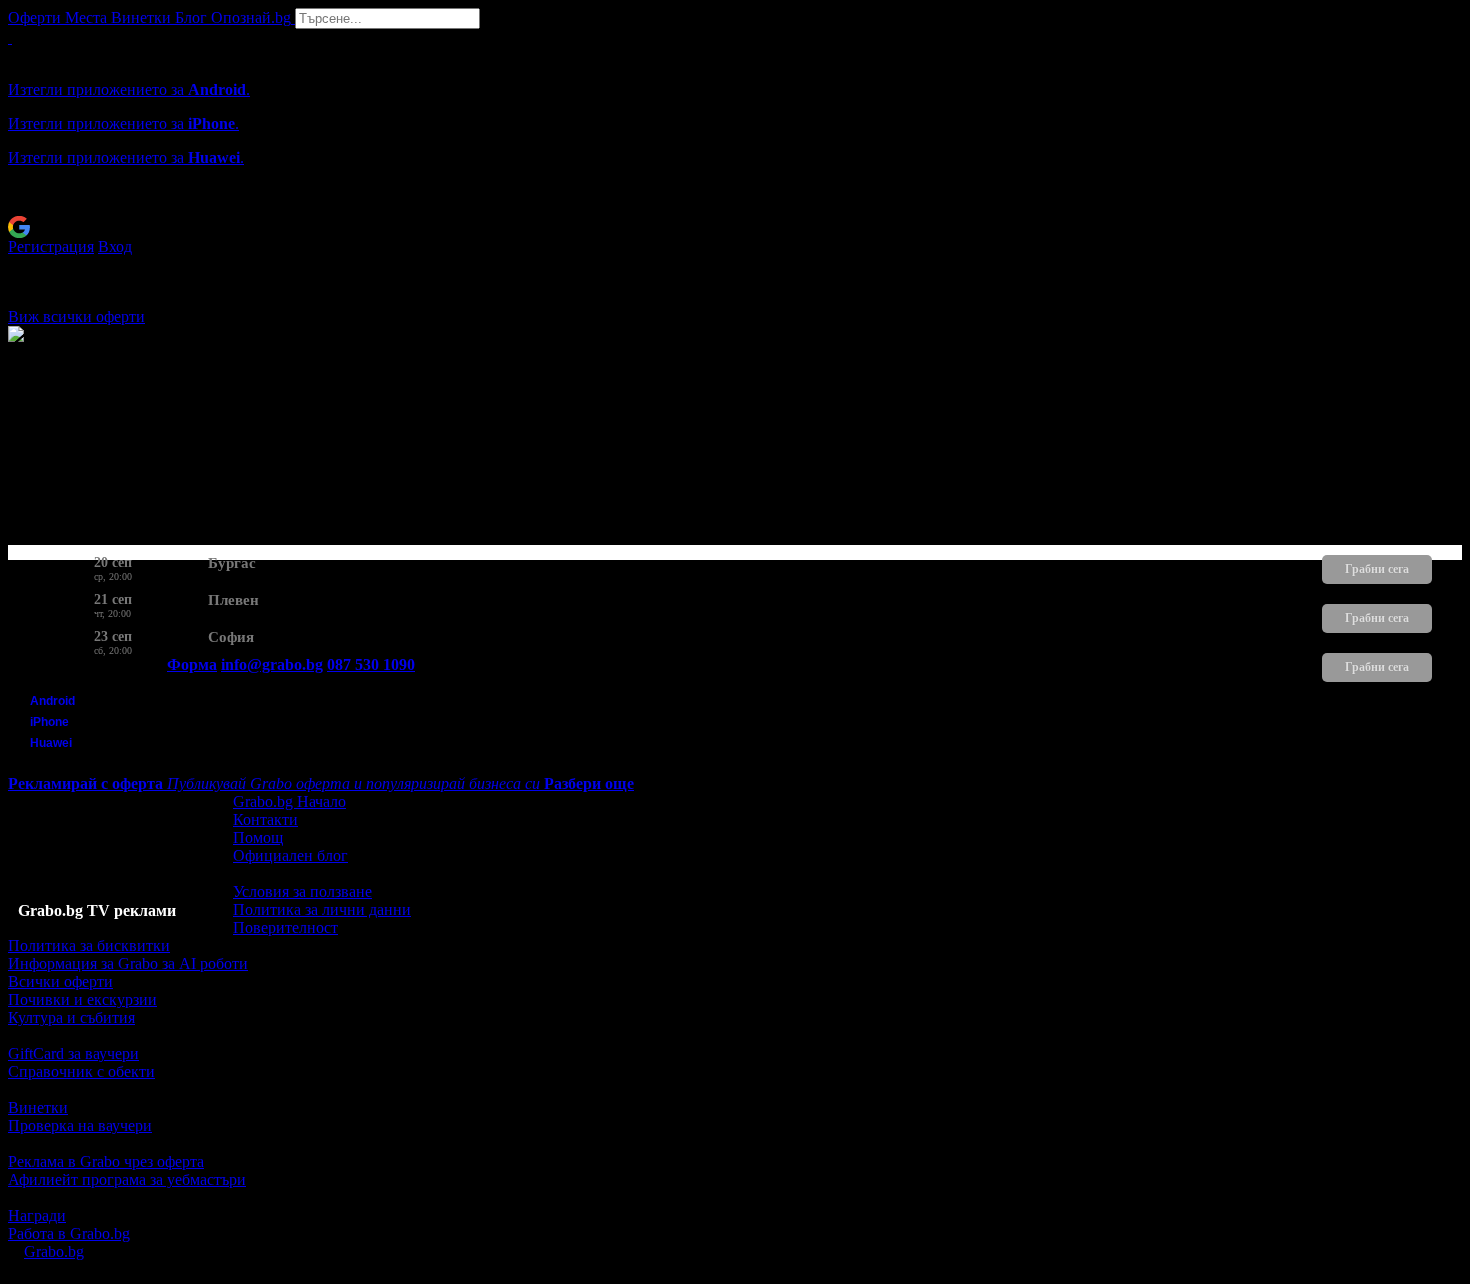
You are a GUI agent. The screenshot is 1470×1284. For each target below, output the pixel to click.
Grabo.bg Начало (289, 801)
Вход (115, 246)
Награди (37, 1215)
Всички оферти (60, 981)
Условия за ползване (302, 891)
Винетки (38, 1107)
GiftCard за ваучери (73, 1053)
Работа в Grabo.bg (69, 1233)
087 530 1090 (371, 664)
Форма (192, 664)
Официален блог (290, 855)
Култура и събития (71, 1017)
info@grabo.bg (272, 664)
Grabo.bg (54, 1251)
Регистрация (51, 246)
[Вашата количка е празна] (10, 37)
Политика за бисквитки (89, 945)
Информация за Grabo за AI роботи (128, 963)
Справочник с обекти (81, 1071)
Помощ (258, 837)
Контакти (265, 819)
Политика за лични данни (322, 909)
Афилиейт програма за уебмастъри (127, 1179)
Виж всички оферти (76, 316)
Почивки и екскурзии (82, 999)
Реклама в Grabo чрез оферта (106, 1161)
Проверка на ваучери (80, 1125)
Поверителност (285, 927)
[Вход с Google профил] (735, 227)
